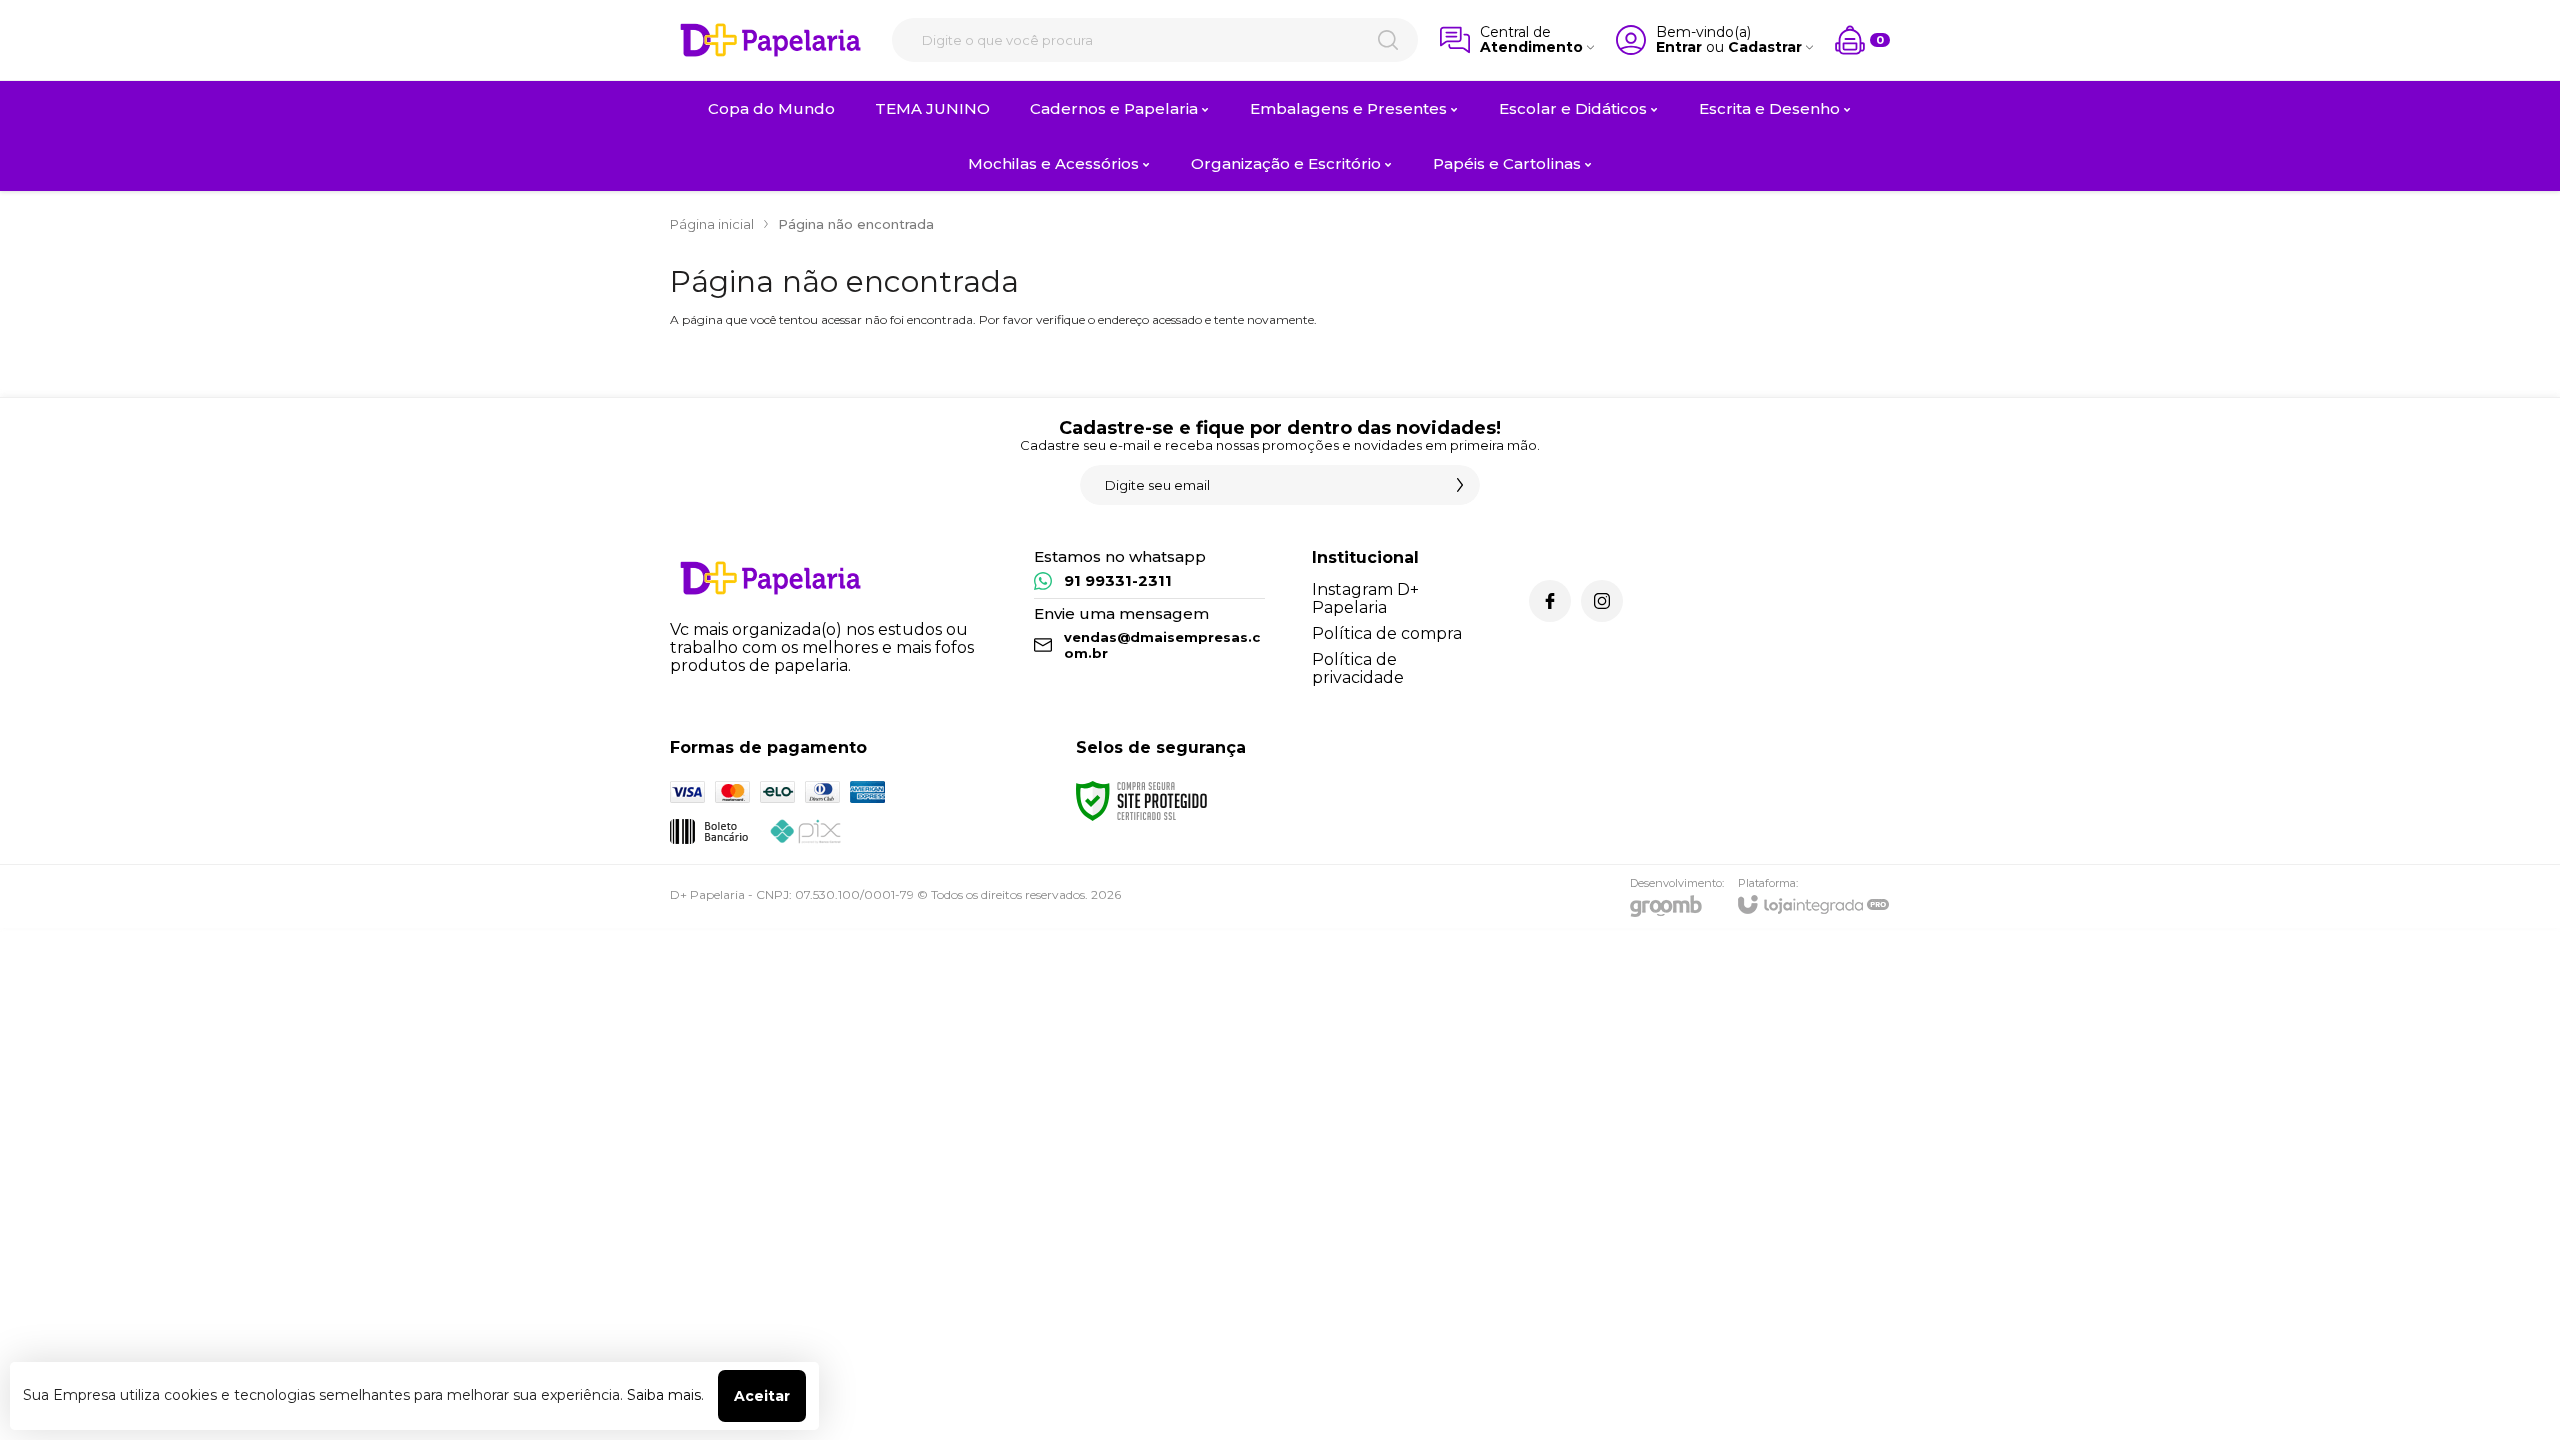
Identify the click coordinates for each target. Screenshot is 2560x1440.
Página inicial (712, 224)
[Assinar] (1460, 485)
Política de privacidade (1358, 668)
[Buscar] (1388, 40)
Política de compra (1387, 633)
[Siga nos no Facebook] (1550, 601)
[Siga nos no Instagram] (1602, 601)
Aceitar (762, 1396)
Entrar (1679, 47)
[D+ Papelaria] (770, 40)
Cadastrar (1765, 47)
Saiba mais (664, 1395)
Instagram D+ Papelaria (1365, 598)
